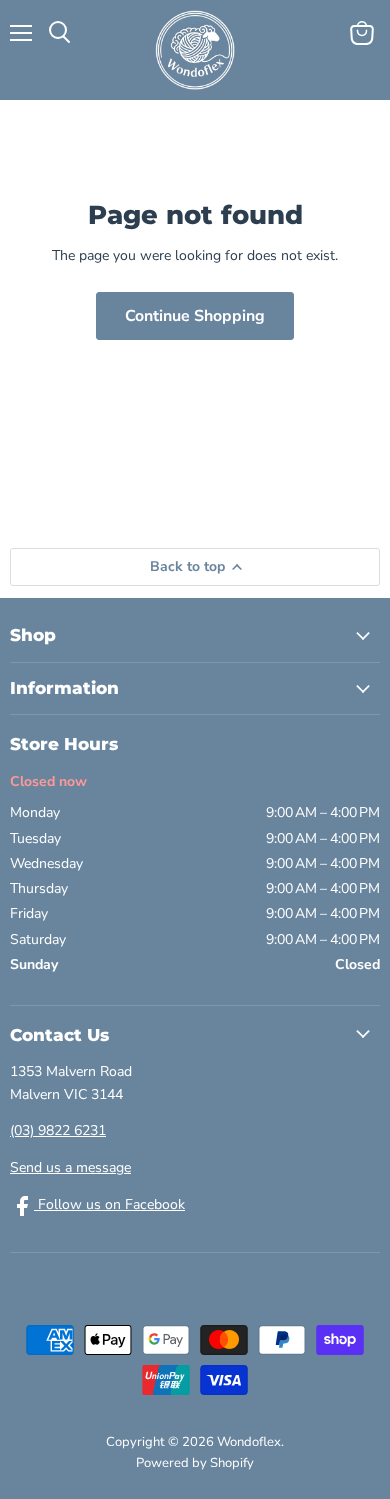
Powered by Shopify (195, 1463)
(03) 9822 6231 (58, 1130)
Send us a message (70, 1167)
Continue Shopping (195, 316)
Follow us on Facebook (109, 1204)
